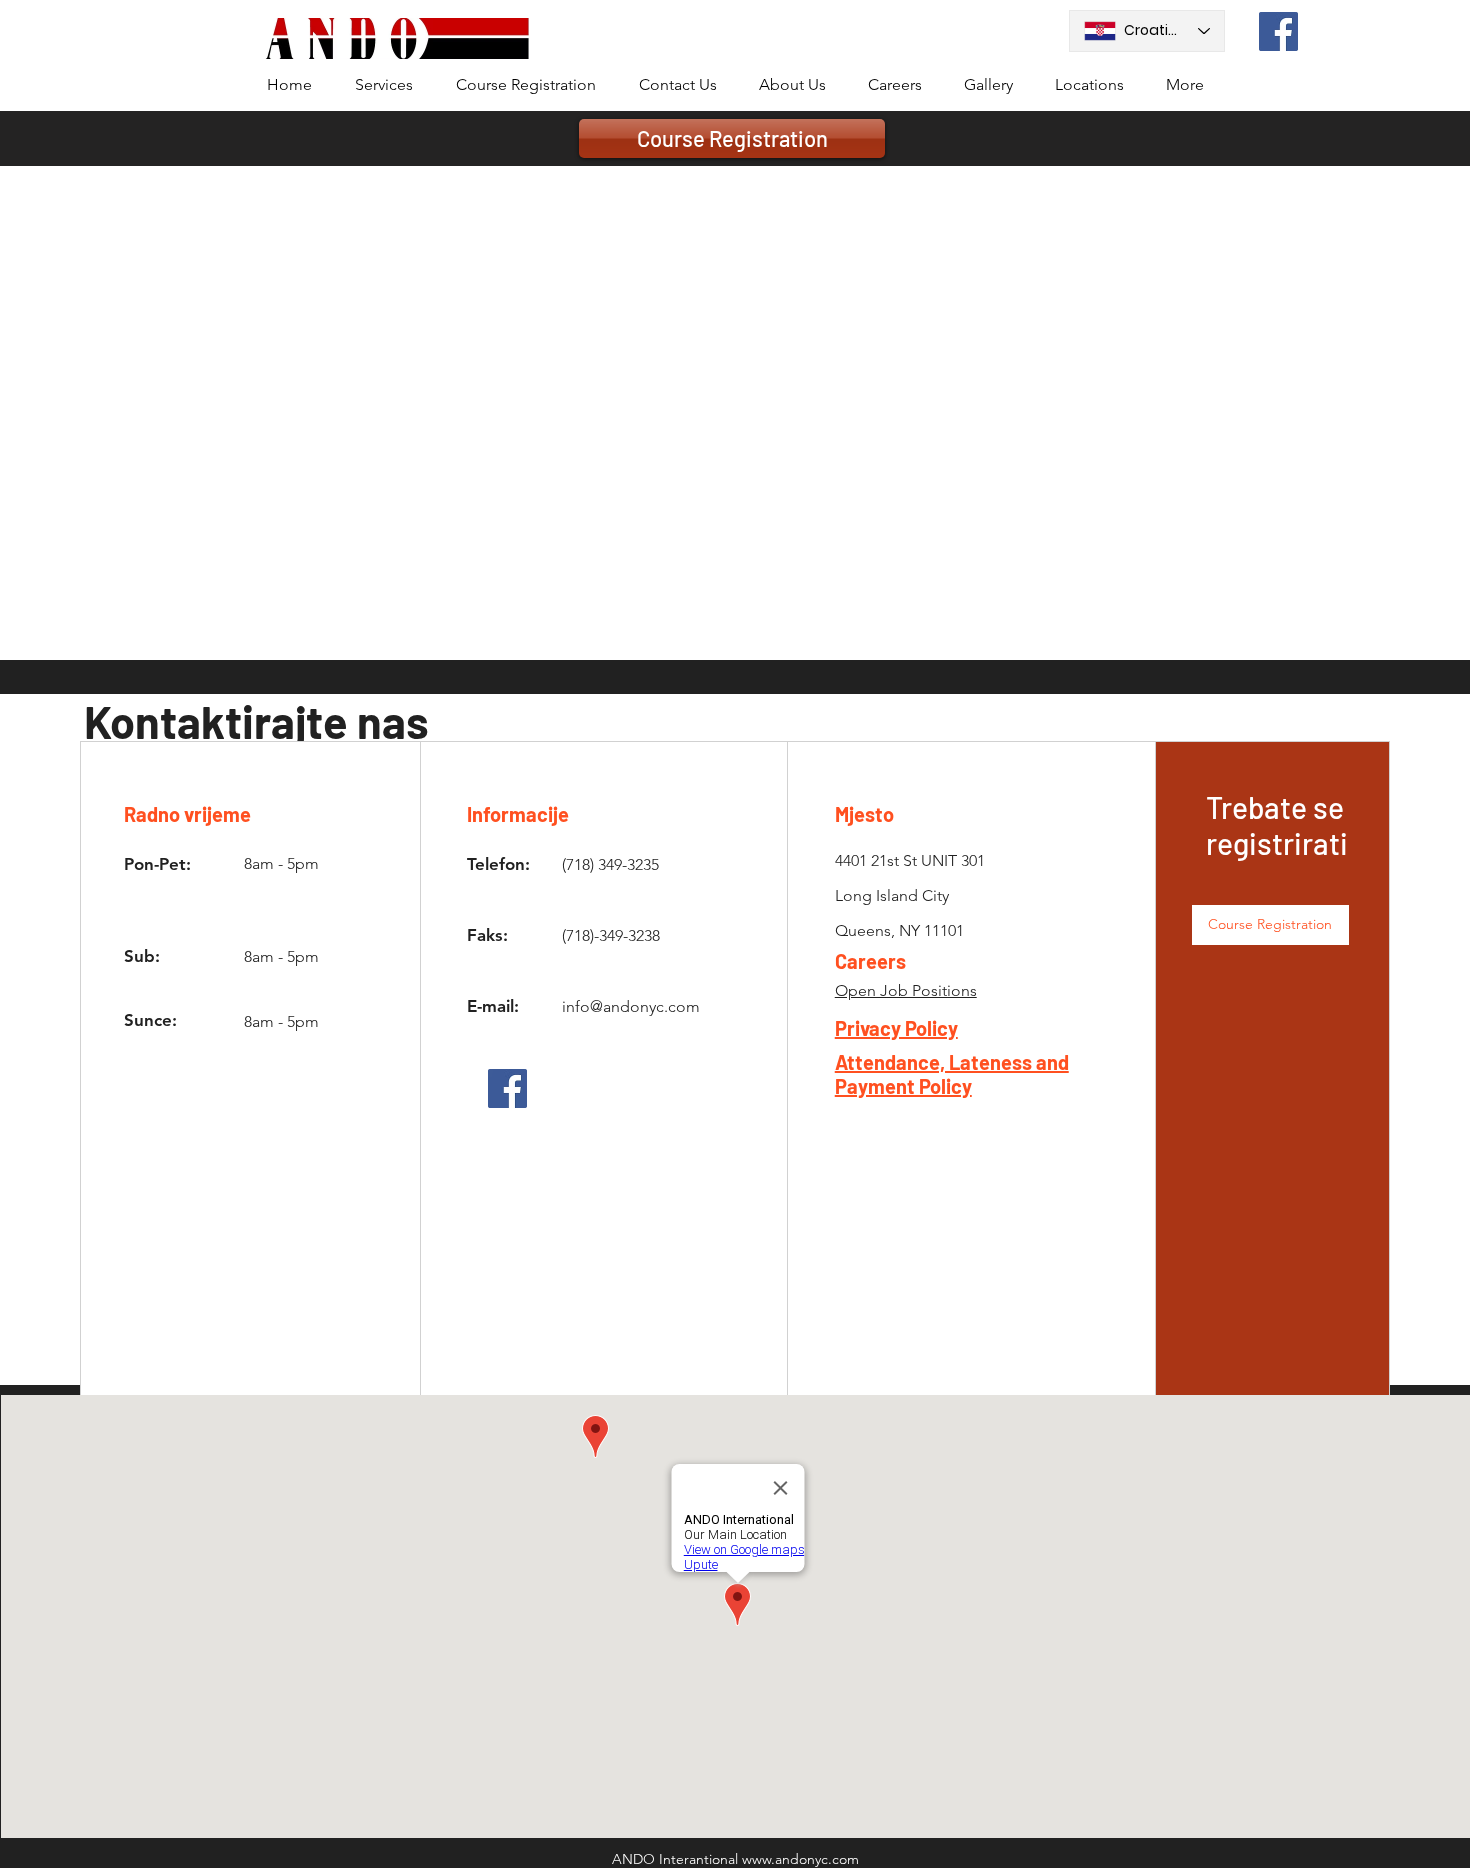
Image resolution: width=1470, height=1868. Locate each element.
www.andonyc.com (800, 1859)
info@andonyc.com (631, 1006)
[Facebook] (1278, 31)
